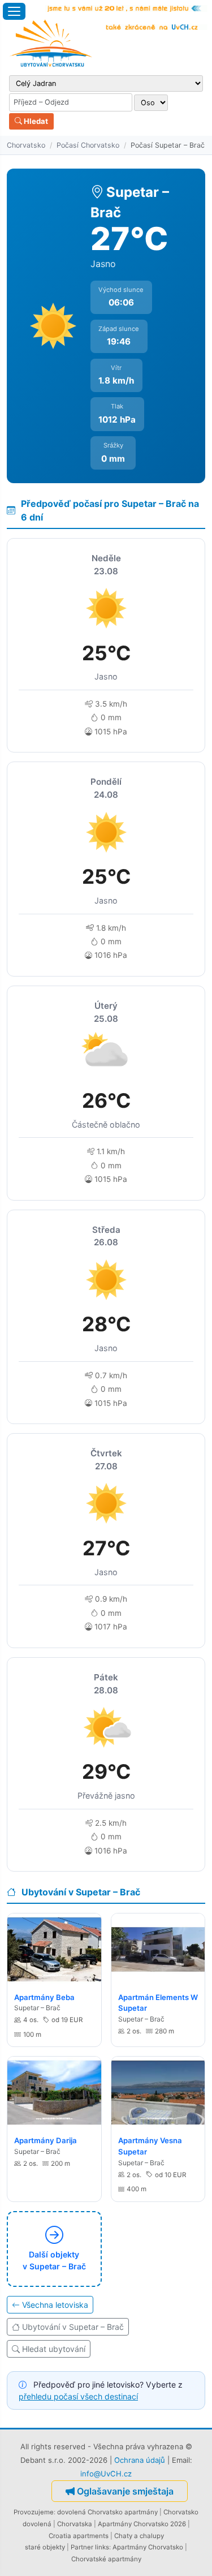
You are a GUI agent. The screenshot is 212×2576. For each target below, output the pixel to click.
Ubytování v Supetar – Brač (73, 2327)
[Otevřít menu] (14, 11)
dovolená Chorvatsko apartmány (107, 2512)
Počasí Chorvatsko (88, 145)
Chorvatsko (26, 145)
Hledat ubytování (54, 2349)
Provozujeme (34, 2512)
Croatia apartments (79, 2536)
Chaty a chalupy (139, 2536)
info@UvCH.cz (106, 2474)
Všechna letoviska (55, 2305)
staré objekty (45, 2547)
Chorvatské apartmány (106, 2559)
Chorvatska (75, 2524)
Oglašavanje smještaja (125, 2491)
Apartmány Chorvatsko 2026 (142, 2524)
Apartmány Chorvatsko (148, 2547)
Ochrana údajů (140, 2460)
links (102, 2547)
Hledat (35, 121)
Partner (82, 2547)
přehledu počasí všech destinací (78, 2396)
